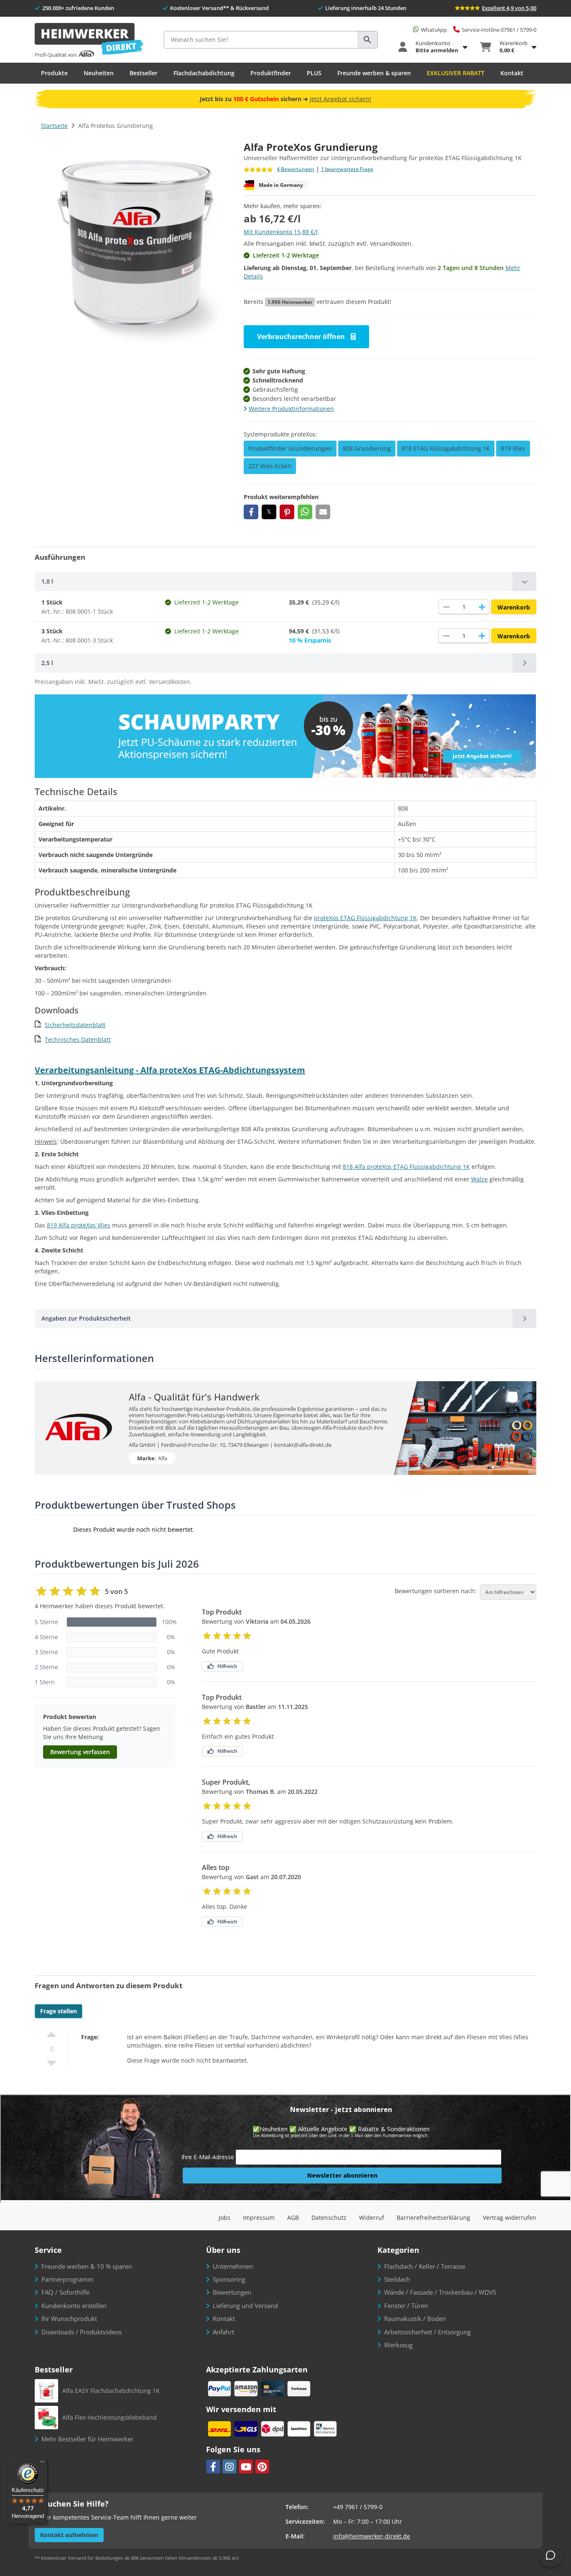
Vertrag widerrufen (510, 2218)
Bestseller (144, 73)
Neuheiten (99, 73)
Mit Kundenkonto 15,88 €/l (281, 232)
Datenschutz (329, 2218)
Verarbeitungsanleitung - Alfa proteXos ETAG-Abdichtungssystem (170, 1070)
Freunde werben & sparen (374, 73)
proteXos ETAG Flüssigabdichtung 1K (365, 918)
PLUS (314, 73)
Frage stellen (59, 2011)
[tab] (285, 582)
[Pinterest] (262, 2466)
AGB (293, 2218)
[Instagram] (229, 2466)
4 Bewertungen (296, 170)
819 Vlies (513, 448)
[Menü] (42, 2464)
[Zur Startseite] (89, 41)
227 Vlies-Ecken (270, 466)
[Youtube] (246, 2466)
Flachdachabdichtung (204, 73)
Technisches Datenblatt (78, 1039)
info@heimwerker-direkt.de (372, 2536)
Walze (479, 1179)
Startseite (54, 126)
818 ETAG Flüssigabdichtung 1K (446, 448)
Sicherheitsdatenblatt (75, 1025)
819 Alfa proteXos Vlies (79, 1225)
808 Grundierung (367, 448)
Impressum (259, 2218)
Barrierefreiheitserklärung (433, 2218)
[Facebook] (213, 2466)
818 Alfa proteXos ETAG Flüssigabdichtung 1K (406, 1167)
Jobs (224, 2218)
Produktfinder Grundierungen (290, 448)
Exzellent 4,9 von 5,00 (509, 8)
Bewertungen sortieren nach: (436, 1591)
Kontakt (512, 73)
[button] (251, 512)
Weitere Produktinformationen (291, 409)
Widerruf (372, 2218)
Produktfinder (271, 73)
